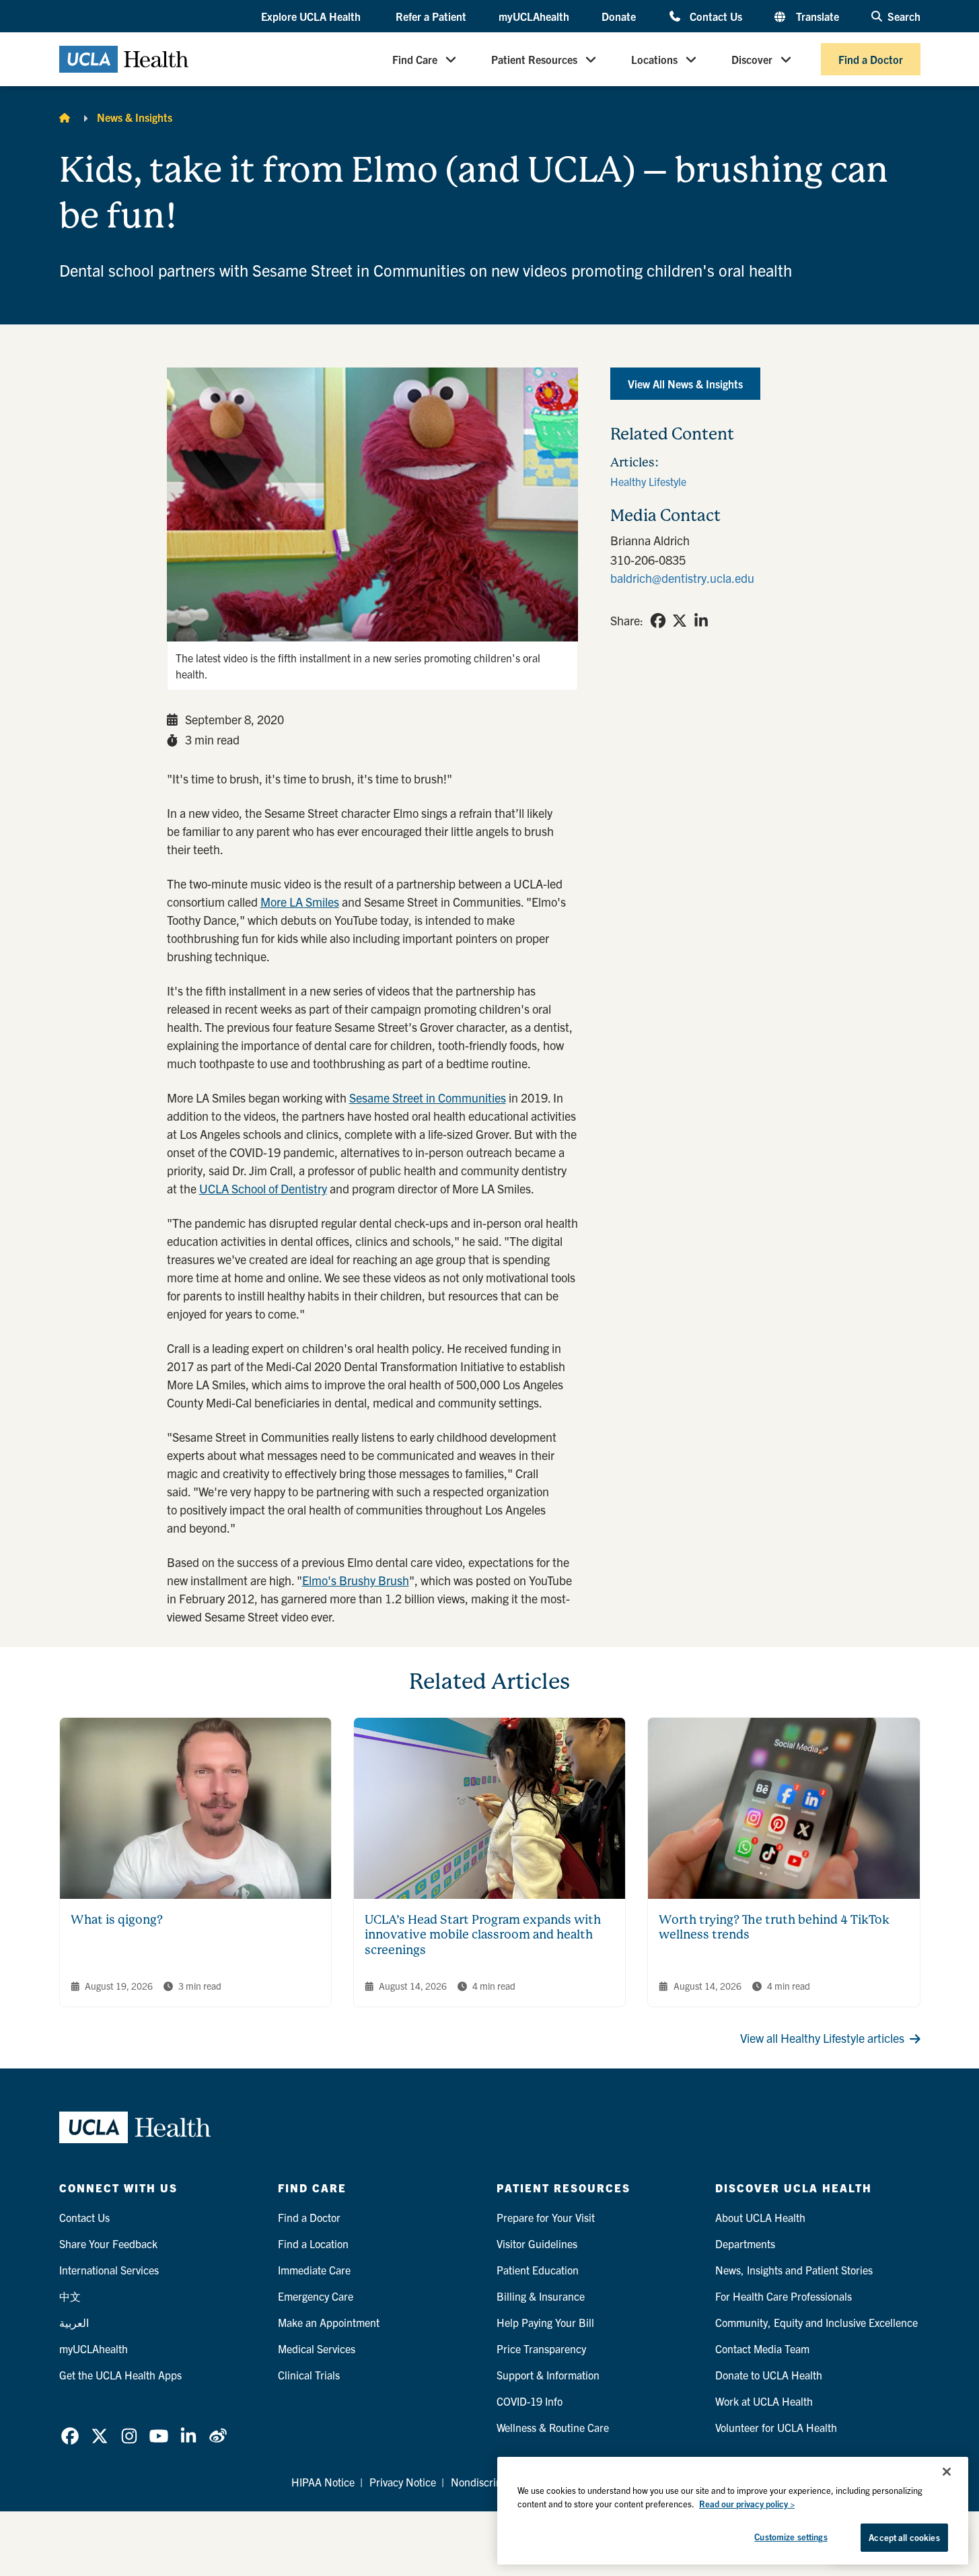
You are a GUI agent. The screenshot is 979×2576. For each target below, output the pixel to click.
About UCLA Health (760, 2217)
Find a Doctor (871, 59)
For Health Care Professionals (784, 2296)
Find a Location (313, 2243)
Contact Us (716, 16)
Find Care (415, 59)
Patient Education (538, 2270)
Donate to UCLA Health (769, 2375)
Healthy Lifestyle (648, 481)
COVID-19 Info (530, 2401)
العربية (74, 2322)
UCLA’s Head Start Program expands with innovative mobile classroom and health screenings (483, 1935)
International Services (109, 2270)
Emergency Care (316, 2296)
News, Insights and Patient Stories (794, 2270)
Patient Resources (534, 59)
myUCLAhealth (534, 16)
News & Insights (135, 117)
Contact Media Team (762, 2348)
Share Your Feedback (108, 2243)
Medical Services (317, 2348)
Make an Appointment (329, 2322)
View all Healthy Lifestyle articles (822, 2038)
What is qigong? (117, 1919)
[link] (658, 621)
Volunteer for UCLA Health (776, 2427)
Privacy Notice (403, 2482)
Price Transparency (541, 2348)
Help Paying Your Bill (545, 2322)
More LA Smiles (300, 902)
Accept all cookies (904, 2537)
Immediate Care (314, 2270)
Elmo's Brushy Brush (356, 1580)
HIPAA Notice (323, 2482)
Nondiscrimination (494, 2482)
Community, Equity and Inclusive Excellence (817, 2322)
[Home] (65, 117)
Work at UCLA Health (764, 2401)
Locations (654, 59)
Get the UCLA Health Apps (120, 2375)
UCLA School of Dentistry (263, 1188)
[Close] (947, 2472)
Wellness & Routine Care (553, 2427)
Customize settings (791, 2537)
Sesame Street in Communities (428, 1098)
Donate (619, 16)
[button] (312, 17)
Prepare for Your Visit (546, 2217)
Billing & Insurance (541, 2296)
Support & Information (548, 2375)
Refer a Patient (431, 16)
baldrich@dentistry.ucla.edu (682, 578)
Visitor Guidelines (537, 2243)
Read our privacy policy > (747, 2504)
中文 (70, 2296)
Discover (752, 59)
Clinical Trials (309, 2375)
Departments (745, 2243)
